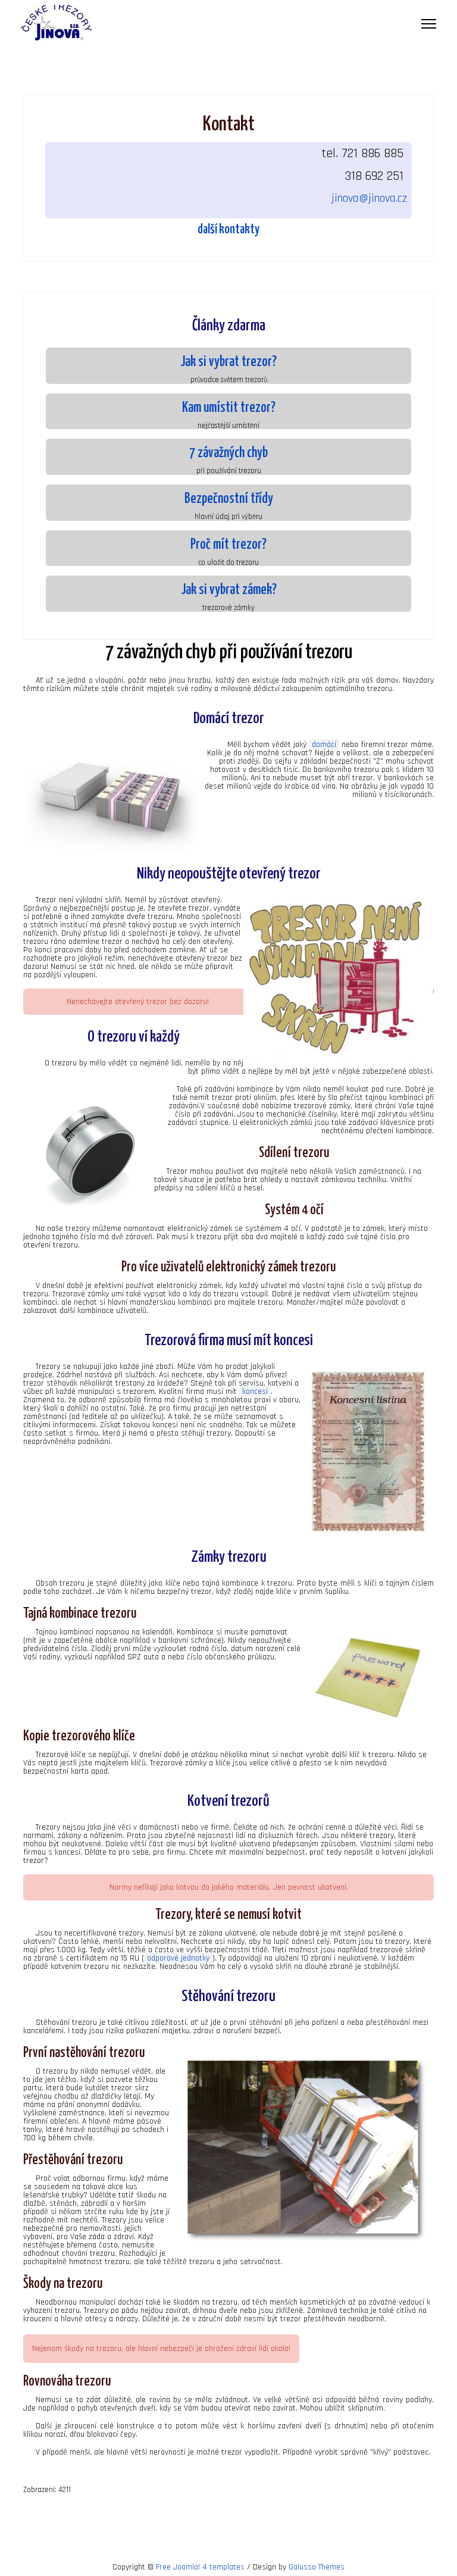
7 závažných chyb (228, 453)
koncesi (255, 1392)
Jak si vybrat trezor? (228, 362)
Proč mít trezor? (228, 545)
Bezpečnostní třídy (229, 499)
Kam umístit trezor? (229, 408)
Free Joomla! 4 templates (200, 2567)
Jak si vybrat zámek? (229, 590)
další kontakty (228, 230)
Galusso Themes (317, 2567)
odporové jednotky (178, 1958)
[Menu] (429, 24)
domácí (324, 745)
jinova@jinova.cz (369, 198)
